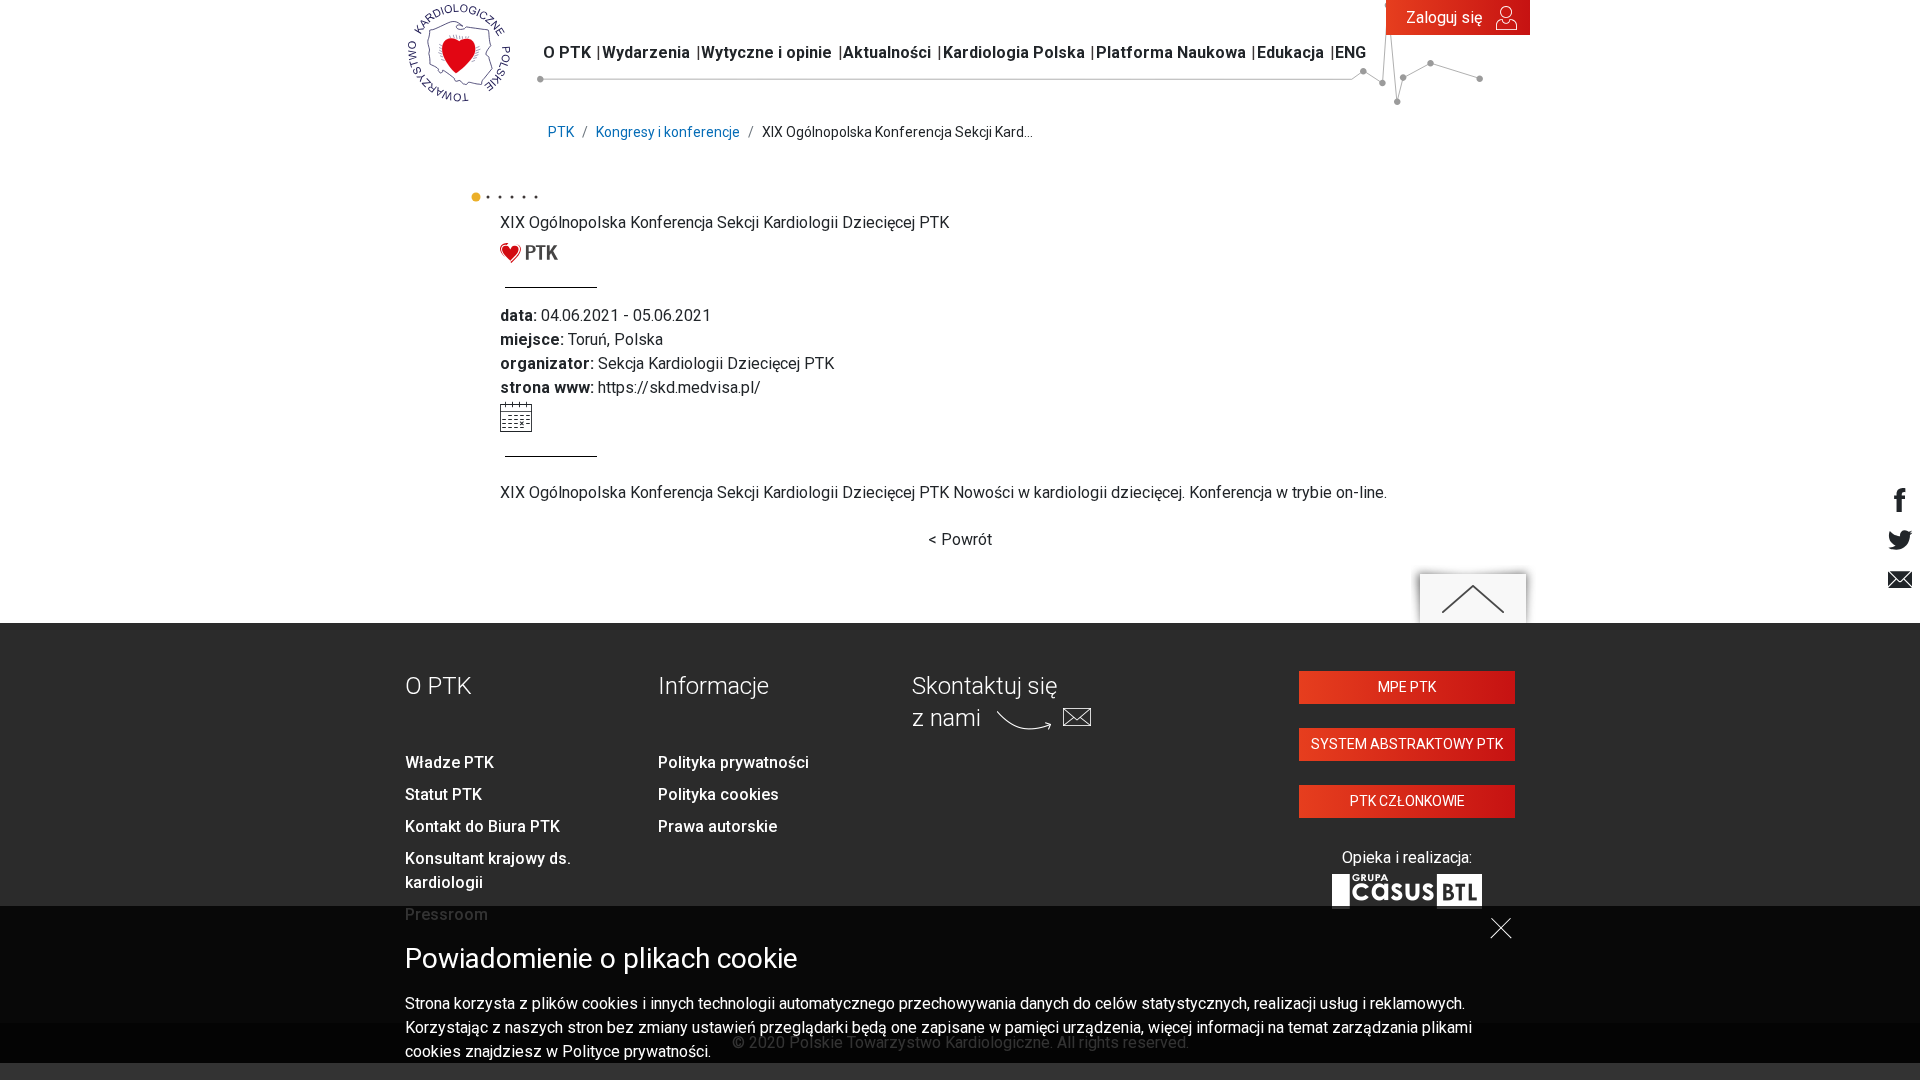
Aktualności (887, 52)
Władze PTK (449, 762)
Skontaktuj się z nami (984, 701)
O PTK (567, 52)
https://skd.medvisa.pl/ (679, 387)
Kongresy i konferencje (668, 132)
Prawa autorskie (717, 826)
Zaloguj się (1444, 17)
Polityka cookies (718, 794)
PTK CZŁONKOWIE (1407, 801)
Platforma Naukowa (1171, 52)
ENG (1350, 52)
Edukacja (1290, 52)
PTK (561, 132)
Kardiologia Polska (1014, 52)
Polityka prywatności (733, 762)
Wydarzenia (646, 52)
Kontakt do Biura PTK (482, 826)
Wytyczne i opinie (766, 52)
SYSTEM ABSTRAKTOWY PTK (1407, 744)
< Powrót (960, 539)
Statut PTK (443, 794)
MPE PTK (1407, 687)
